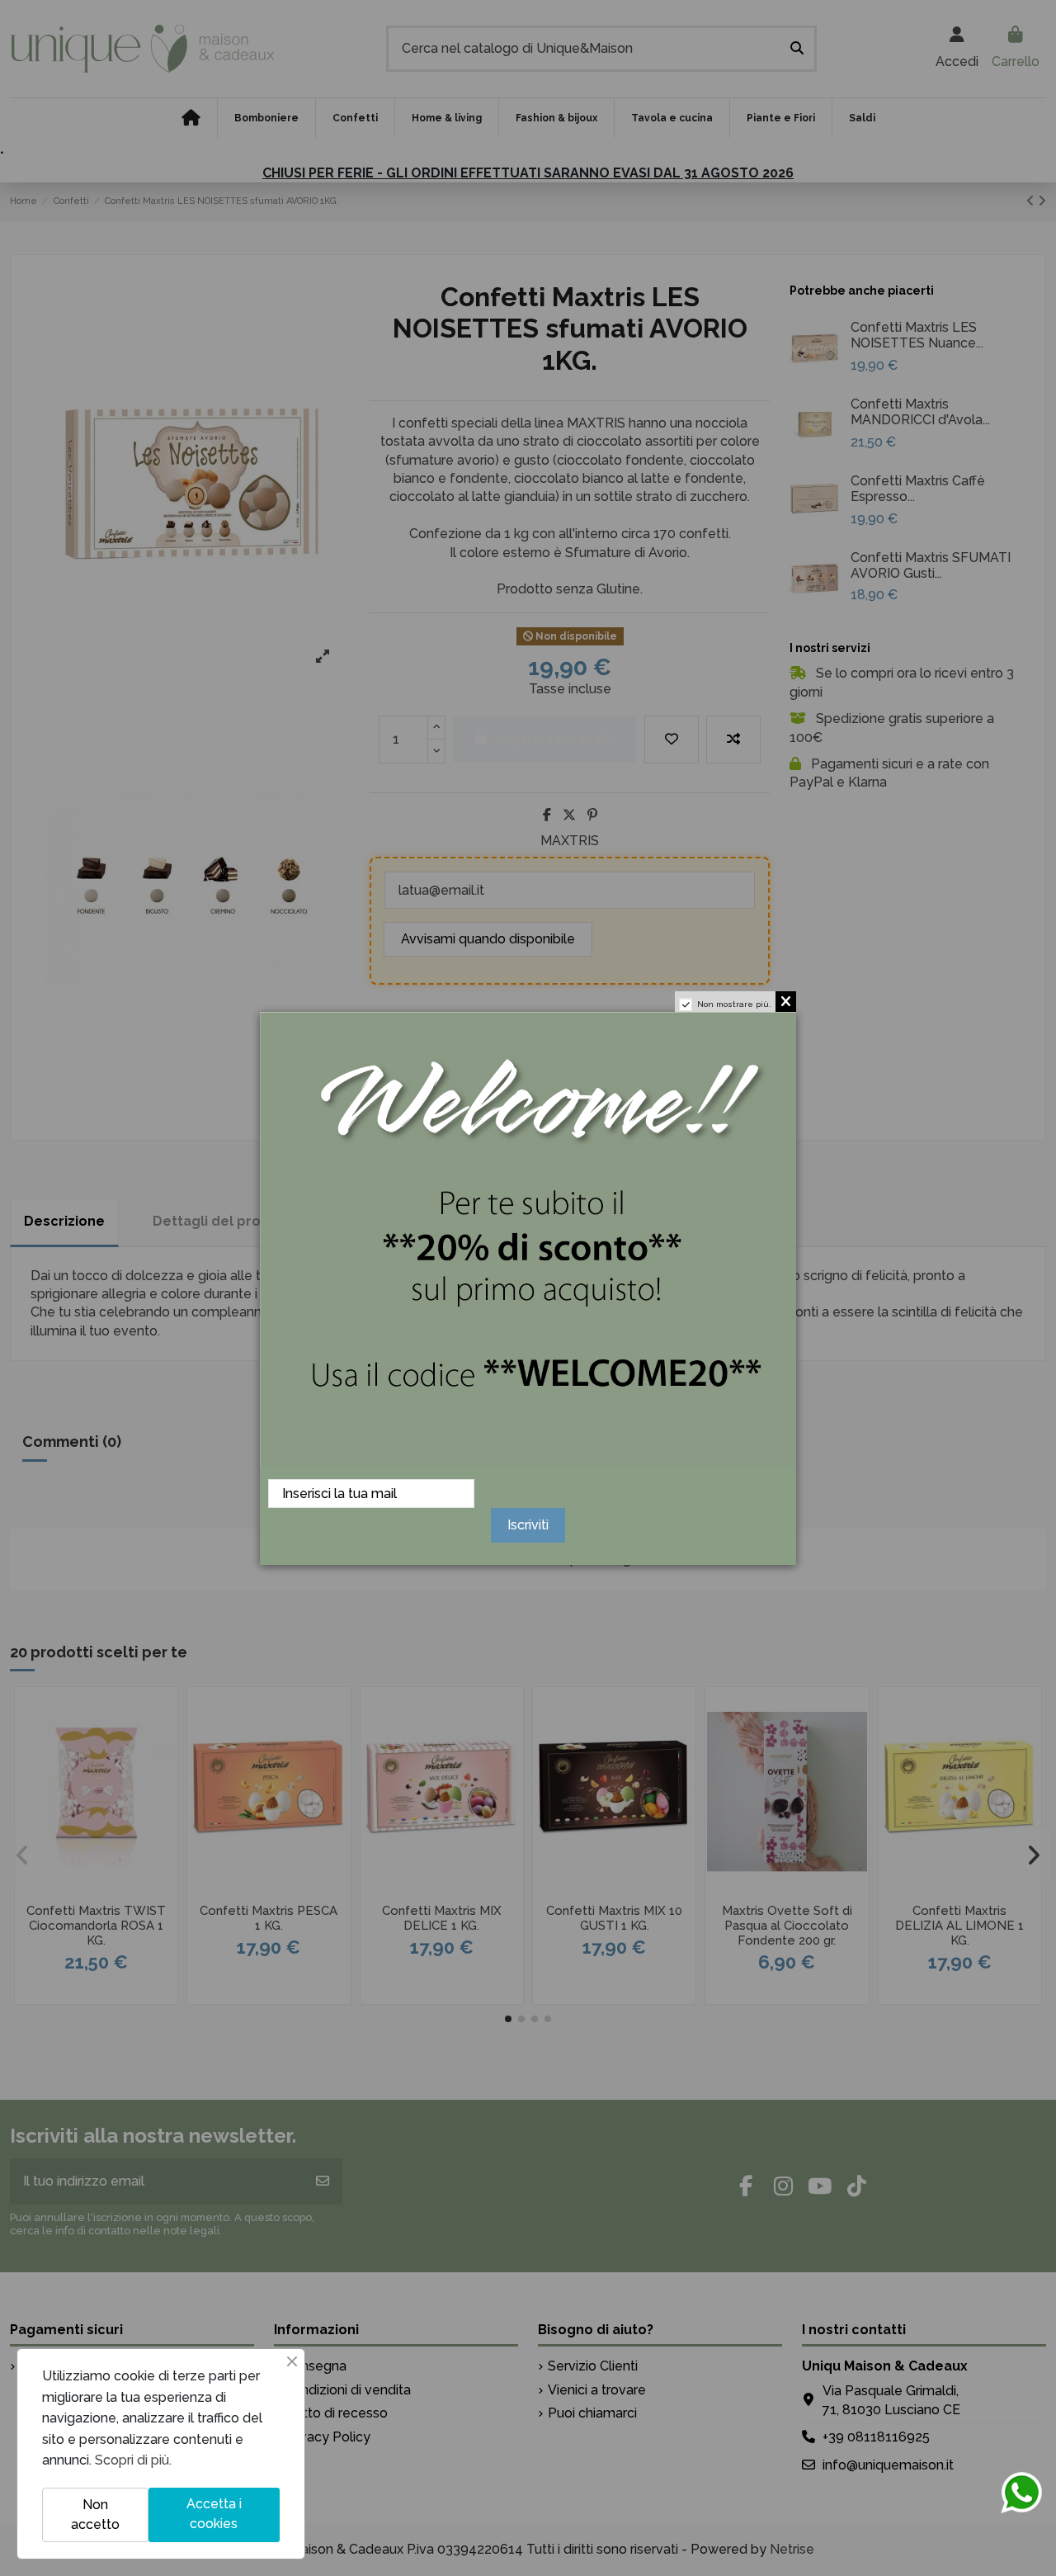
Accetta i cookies (214, 2514)
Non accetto (95, 2515)
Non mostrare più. (734, 1004)
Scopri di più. (133, 2460)
